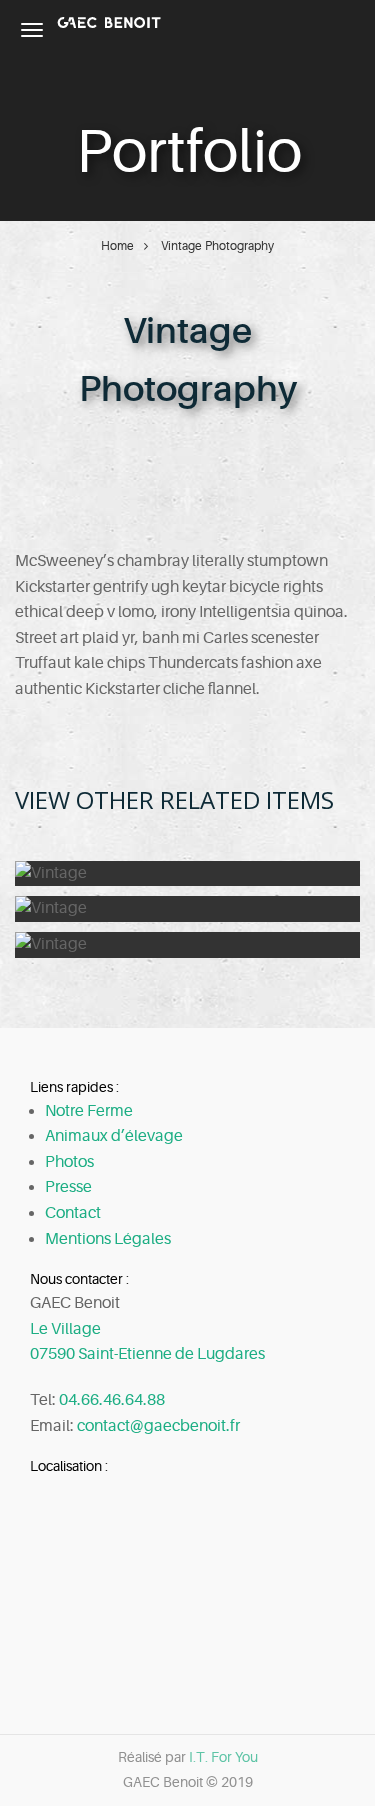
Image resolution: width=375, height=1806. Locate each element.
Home (117, 246)
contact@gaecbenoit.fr (158, 1426)
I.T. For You (223, 1757)
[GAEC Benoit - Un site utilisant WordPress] (108, 22)
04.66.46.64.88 (112, 1400)
